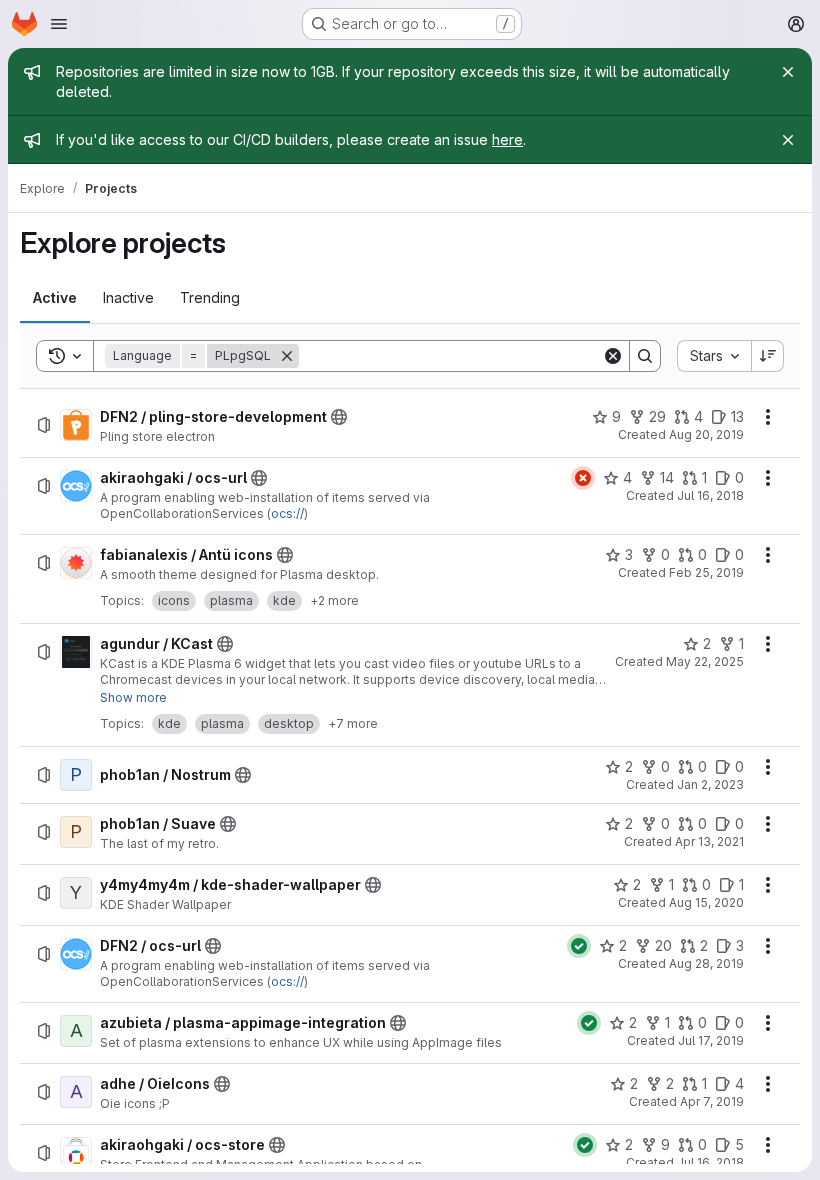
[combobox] (714, 356)
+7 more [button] (353, 723)
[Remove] (287, 356)
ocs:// (287, 513)
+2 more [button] (334, 600)
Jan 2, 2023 (710, 784)
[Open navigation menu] (59, 24)
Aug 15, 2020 (706, 902)
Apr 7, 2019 (712, 1101)
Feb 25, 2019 (706, 572)
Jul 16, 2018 (710, 495)
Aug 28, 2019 (706, 963)
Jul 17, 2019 (711, 1040)
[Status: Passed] (579, 946)
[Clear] (613, 356)
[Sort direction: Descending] (768, 356)
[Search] (645, 356)
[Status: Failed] (583, 478)
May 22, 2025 (705, 661)
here (507, 139)
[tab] (55, 298)
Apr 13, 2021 (709, 841)
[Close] (788, 72)
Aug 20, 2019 (706, 434)
